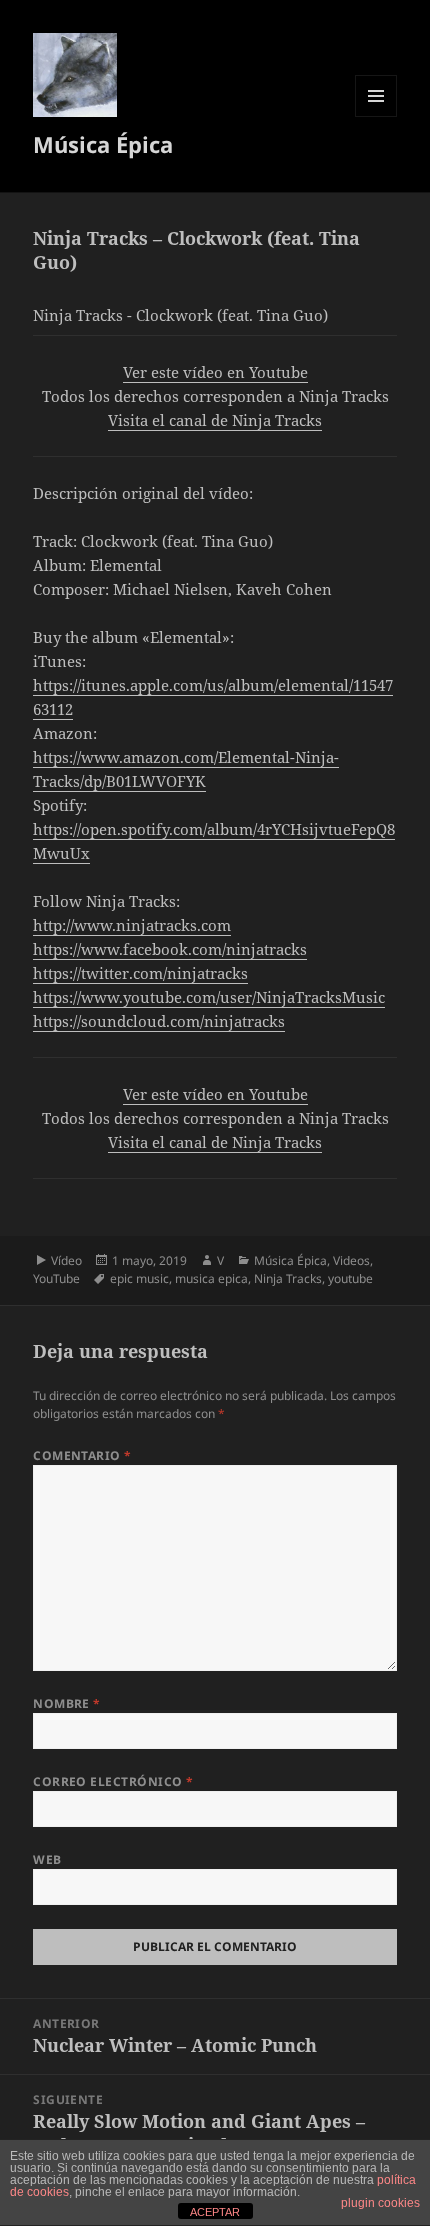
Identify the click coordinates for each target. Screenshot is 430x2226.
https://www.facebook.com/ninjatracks (170, 949)
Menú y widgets (376, 116)
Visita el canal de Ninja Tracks (215, 420)
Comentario (82, 1455)
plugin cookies (380, 2203)
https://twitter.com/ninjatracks (140, 973)
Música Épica (103, 144)
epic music (139, 1278)
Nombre (67, 1703)
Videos (351, 1260)
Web (47, 1859)
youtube (350, 1278)
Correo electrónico (113, 1781)
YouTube (56, 1278)
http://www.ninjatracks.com (132, 925)
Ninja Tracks (288, 1278)
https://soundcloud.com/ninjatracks (159, 1021)
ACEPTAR (215, 2212)
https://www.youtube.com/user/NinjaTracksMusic (209, 997)
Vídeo (66, 1260)
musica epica (211, 1278)
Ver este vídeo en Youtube (215, 372)
